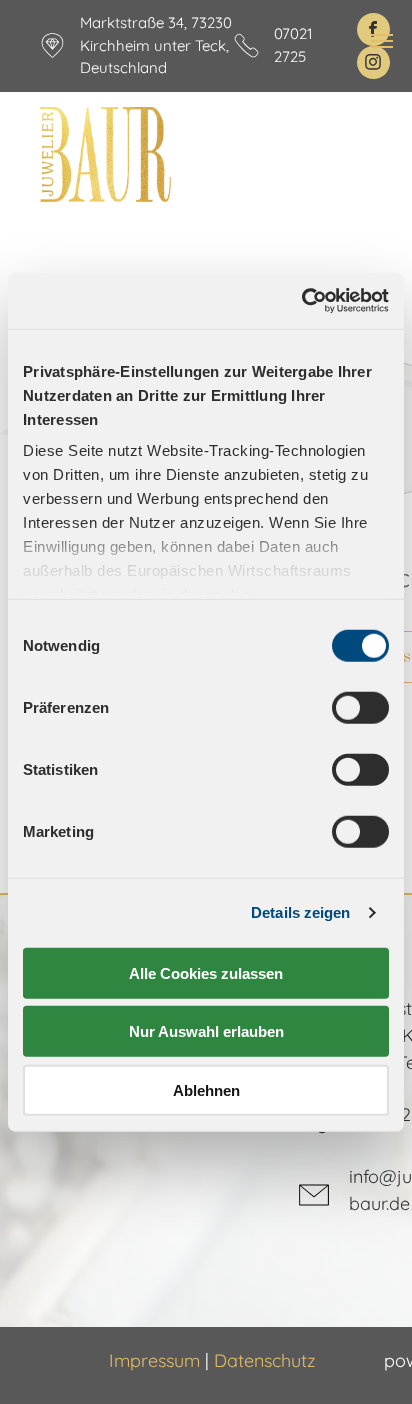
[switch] (360, 707)
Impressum (154, 1360)
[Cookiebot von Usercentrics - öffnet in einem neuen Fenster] (301, 301)
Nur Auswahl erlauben (206, 1031)
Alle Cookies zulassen (206, 972)
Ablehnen (206, 1089)
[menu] (382, 41)
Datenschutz (265, 1360)
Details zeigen (300, 912)
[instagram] (373, 62)
